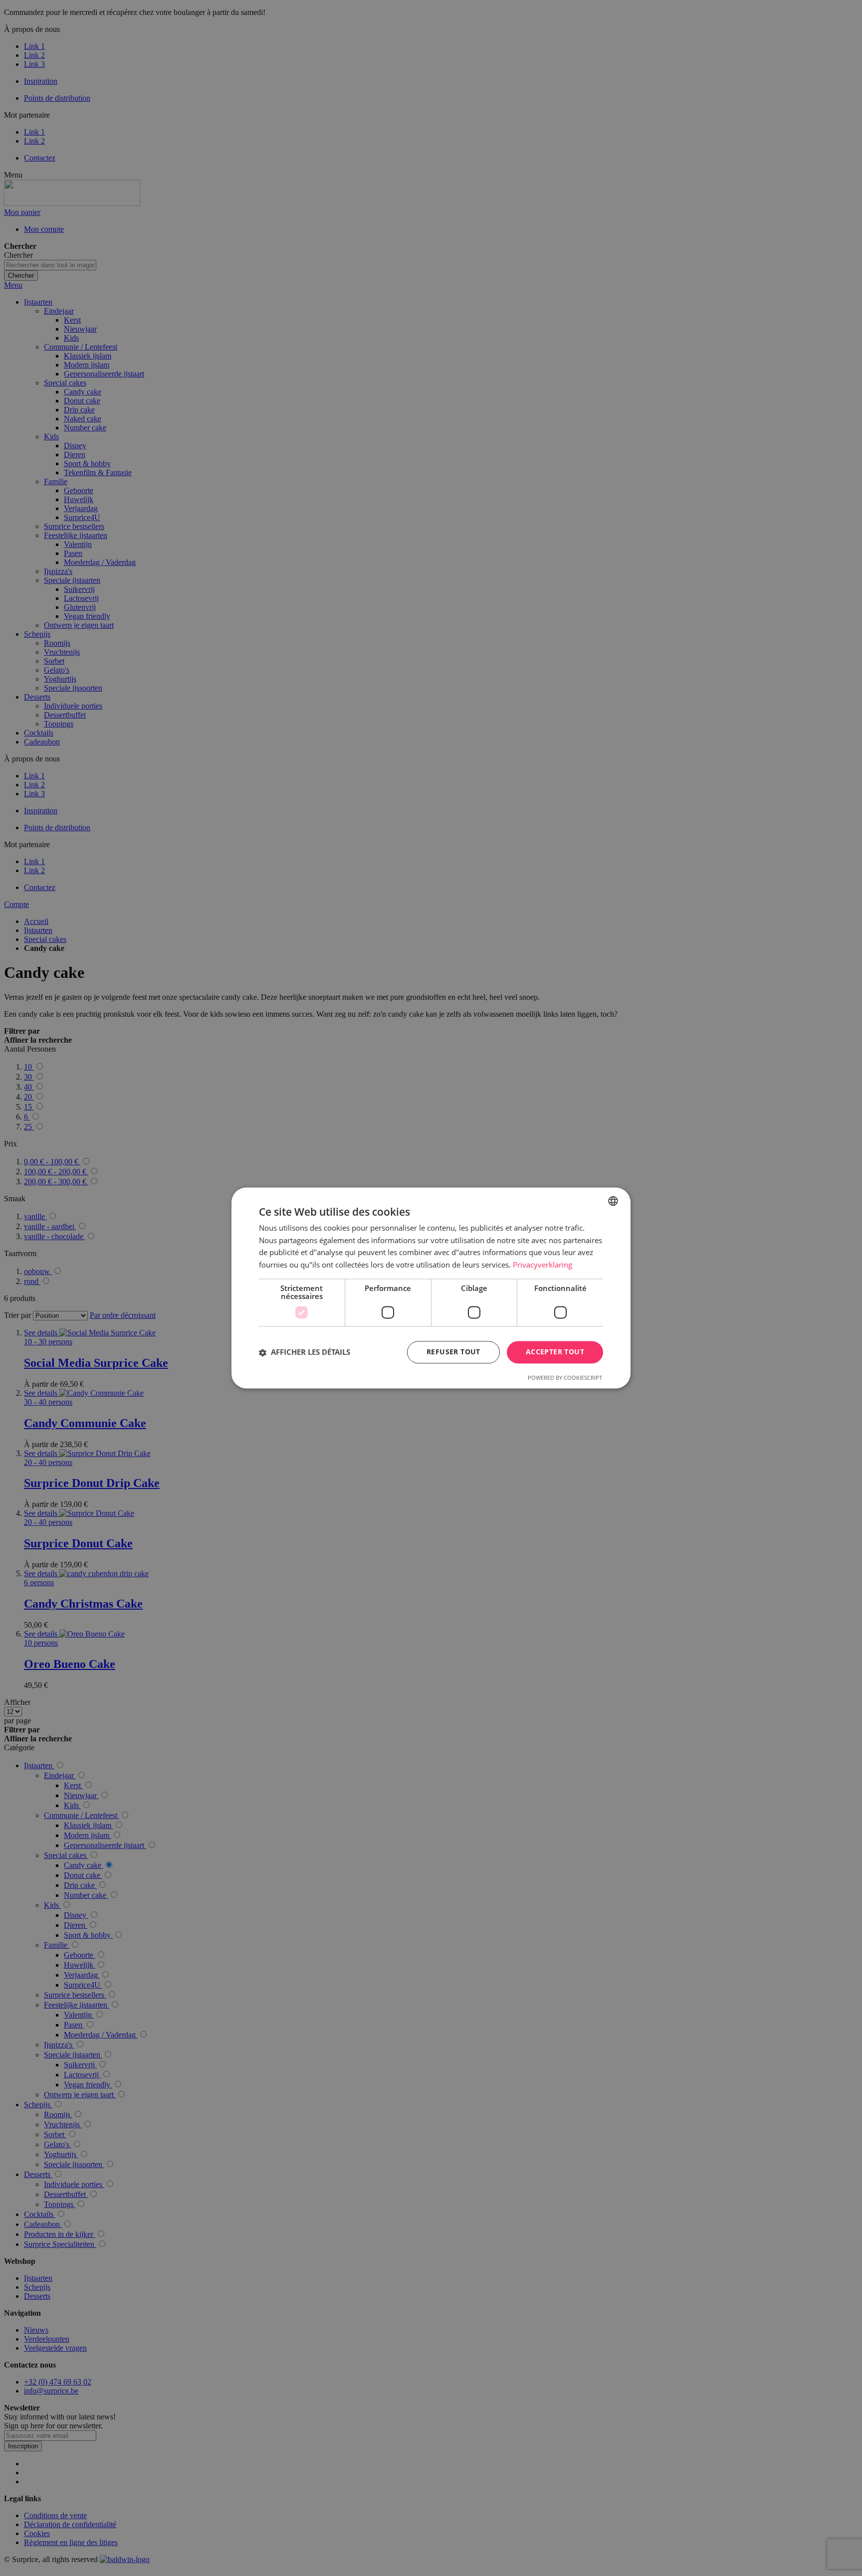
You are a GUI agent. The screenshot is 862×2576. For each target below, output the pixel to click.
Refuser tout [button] (453, 1352)
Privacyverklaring (542, 1265)
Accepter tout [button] (555, 1352)
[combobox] (613, 1201)
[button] (305, 1352)
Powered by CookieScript (565, 1378)
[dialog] (431, 1288)
